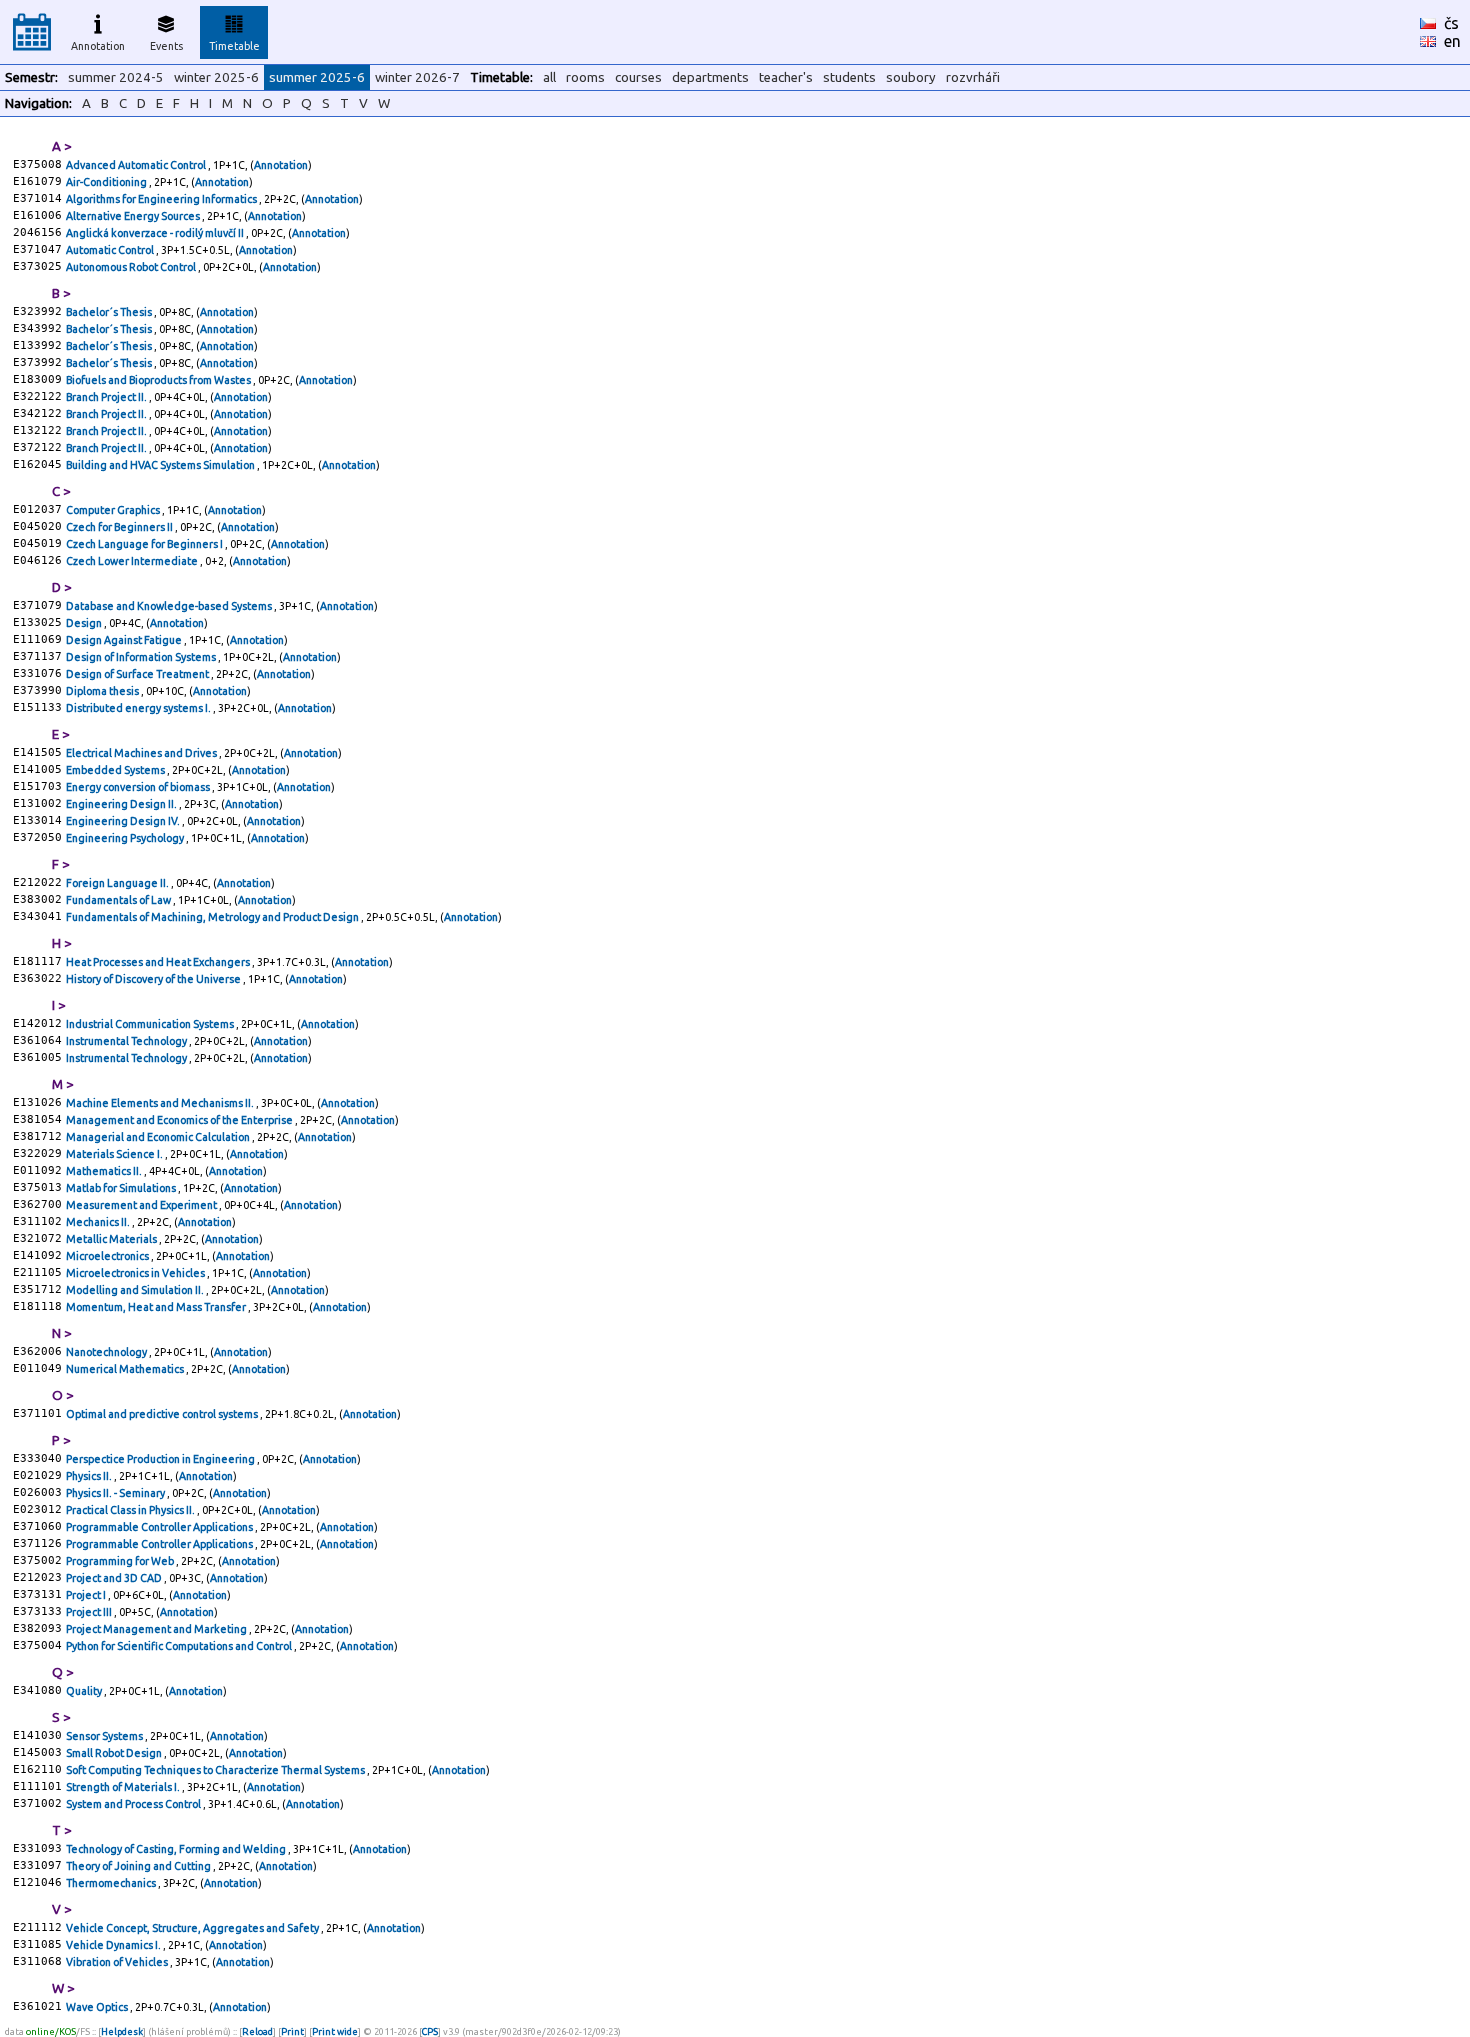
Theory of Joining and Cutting (139, 1866)
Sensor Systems (105, 1736)
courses (638, 77)
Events (166, 46)
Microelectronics (108, 1256)
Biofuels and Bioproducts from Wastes (159, 380)
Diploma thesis (103, 691)
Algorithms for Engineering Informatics (162, 199)
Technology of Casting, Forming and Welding (177, 1849)
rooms (585, 77)
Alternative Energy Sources (134, 216)
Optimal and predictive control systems (163, 1414)
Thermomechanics (112, 1883)
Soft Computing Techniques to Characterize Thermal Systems (216, 1770)
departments (710, 77)
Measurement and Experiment (142, 1205)
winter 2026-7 (417, 77)
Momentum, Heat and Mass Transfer (157, 1307)
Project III (90, 1612)
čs (1451, 23)
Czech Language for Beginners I (145, 544)
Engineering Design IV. (124, 821)
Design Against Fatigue (125, 640)
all (549, 77)
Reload (257, 2031)
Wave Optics (98, 2007)
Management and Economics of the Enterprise (180, 1120)
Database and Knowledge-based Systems (170, 606)
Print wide (335, 2031)
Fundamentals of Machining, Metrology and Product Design (213, 917)
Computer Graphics (114, 510)
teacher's (786, 77)
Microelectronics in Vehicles (136, 1273)
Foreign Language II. (118, 883)
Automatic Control (111, 250)
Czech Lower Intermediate (133, 561)
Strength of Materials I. (124, 1787)
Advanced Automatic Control (137, 165)
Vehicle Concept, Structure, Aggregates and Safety (193, 1928)
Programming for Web (121, 1561)
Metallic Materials (112, 1239)
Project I (87, 1595)
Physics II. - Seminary (116, 1493)
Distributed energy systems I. (139, 708)
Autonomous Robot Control (132, 267)
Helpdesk (122, 2031)
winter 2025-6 (216, 77)
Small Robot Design (115, 1753)
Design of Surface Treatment (138, 674)
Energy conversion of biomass (139, 787)
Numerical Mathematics (126, 1369)
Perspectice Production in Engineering (161, 1459)
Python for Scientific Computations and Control (180, 1646)
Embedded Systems (116, 770)
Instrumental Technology (127, 1041)
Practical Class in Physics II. (131, 1510)
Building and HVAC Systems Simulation (161, 465)
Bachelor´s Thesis (110, 312)
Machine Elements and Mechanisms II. (161, 1103)
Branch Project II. (107, 397)
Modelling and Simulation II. (136, 1290)
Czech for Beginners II (120, 527)
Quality (85, 1691)
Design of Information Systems (142, 657)
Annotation (98, 46)
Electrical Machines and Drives (142, 753)
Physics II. (90, 1476)
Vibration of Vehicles (118, 1962)
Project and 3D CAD (115, 1578)
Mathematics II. (105, 1171)
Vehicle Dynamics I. (114, 1945)
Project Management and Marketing (157, 1629)
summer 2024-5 (116, 77)
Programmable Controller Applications (160, 1527)
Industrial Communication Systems (151, 1024)
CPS (430, 2031)
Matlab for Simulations (122, 1188)
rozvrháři (973, 77)
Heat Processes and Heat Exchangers (159, 962)
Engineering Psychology (126, 838)
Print (292, 2031)
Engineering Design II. (122, 804)
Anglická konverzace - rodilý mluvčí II (156, 233)
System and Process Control (134, 1804)
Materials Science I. (115, 1154)
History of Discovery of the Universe (154, 979)
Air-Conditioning (107, 182)
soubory (911, 77)
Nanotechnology (107, 1352)
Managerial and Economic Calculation (159, 1137)
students (849, 77)
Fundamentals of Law (119, 900)
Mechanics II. (99, 1222)
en (1452, 41)
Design (85, 623)
